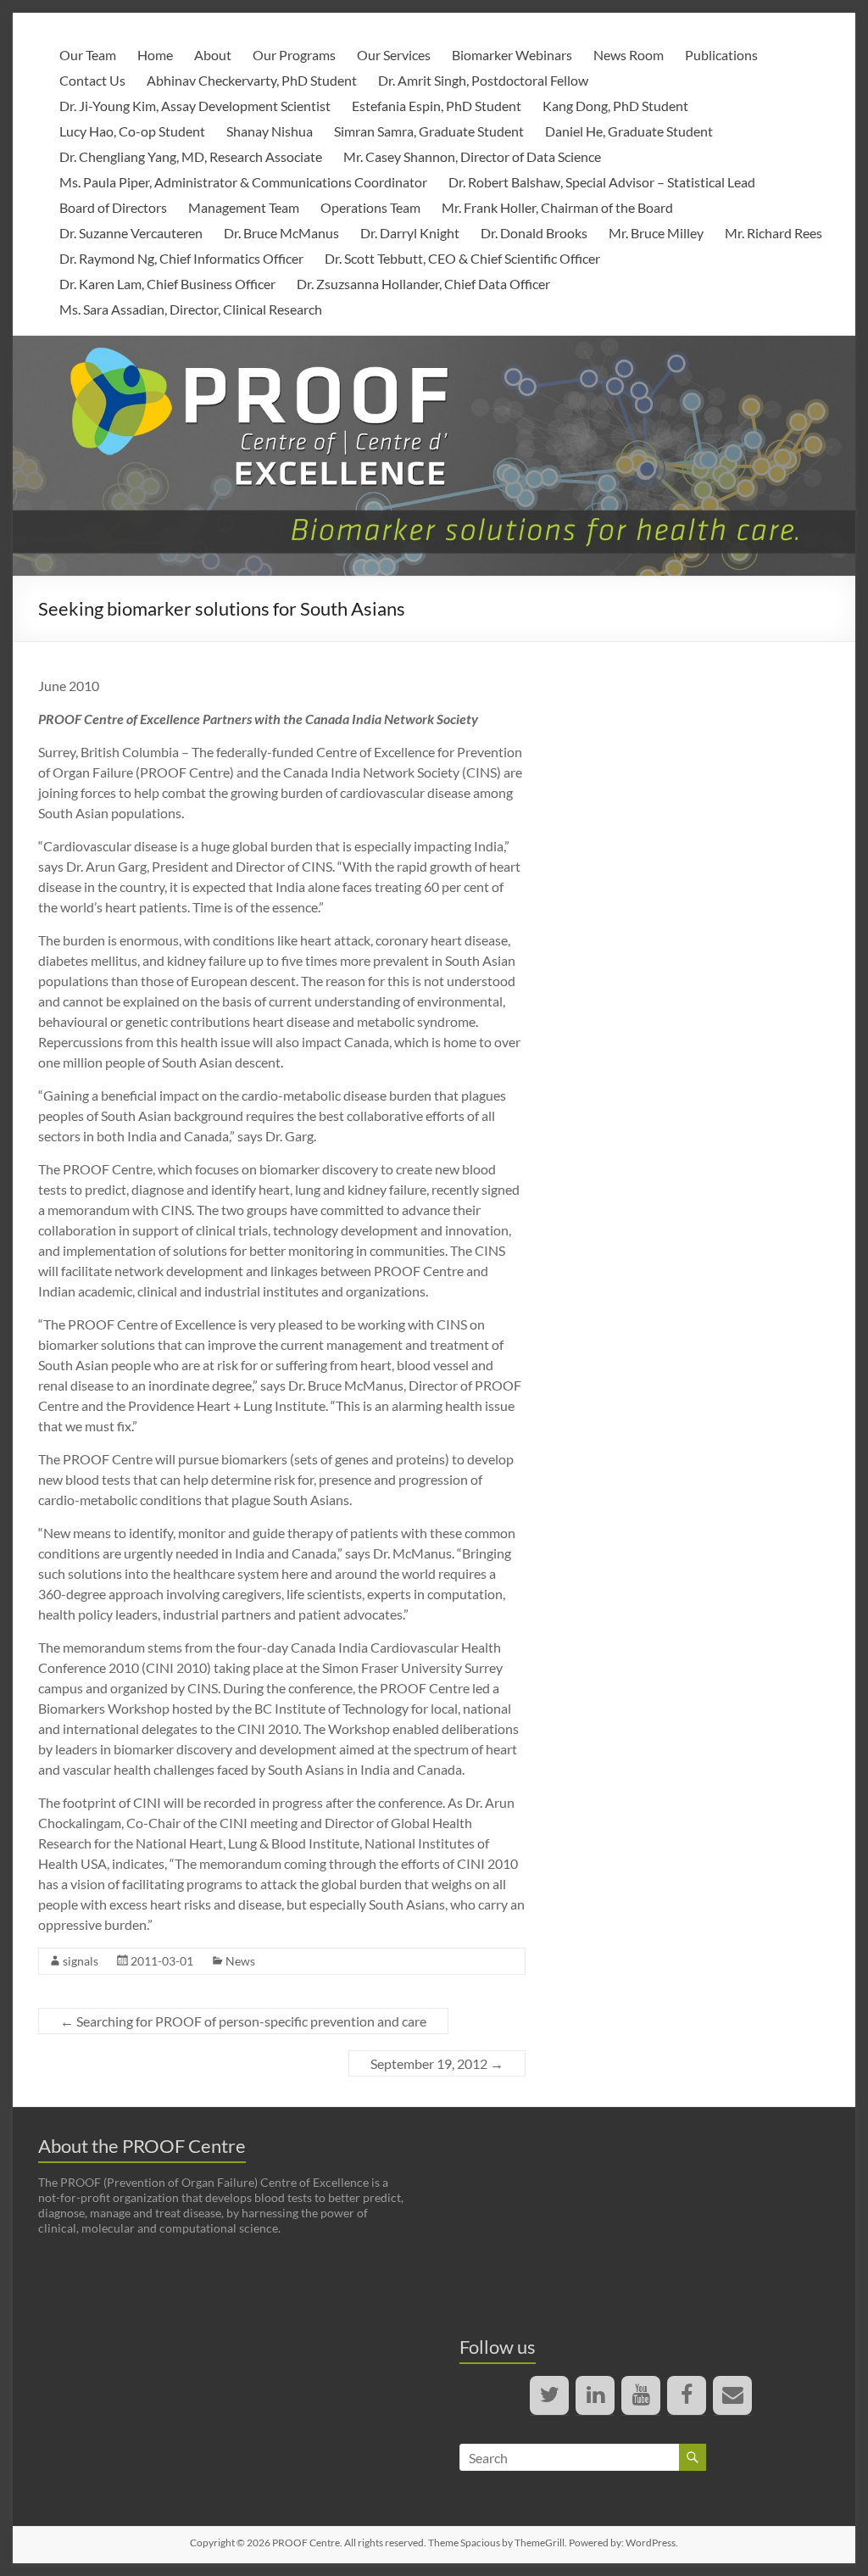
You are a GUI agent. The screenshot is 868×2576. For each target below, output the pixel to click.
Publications (721, 55)
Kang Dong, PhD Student (615, 106)
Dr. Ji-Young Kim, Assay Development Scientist (195, 106)
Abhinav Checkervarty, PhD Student (252, 80)
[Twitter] (549, 2395)
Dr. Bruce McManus (281, 233)
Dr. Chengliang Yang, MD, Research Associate (191, 156)
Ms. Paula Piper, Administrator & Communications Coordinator (243, 182)
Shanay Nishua (270, 131)
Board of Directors (113, 207)
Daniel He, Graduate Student (629, 131)
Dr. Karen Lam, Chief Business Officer (167, 284)
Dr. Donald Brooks (534, 233)
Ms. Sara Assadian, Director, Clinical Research (191, 309)
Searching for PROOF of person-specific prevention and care (243, 2021)
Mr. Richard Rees (773, 233)
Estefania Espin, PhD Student (437, 106)
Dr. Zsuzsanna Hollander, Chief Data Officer (423, 284)
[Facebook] (687, 2395)
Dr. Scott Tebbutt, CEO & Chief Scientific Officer (462, 258)
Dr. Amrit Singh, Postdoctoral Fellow (483, 80)
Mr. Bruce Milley (656, 233)
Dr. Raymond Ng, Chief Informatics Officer (181, 258)
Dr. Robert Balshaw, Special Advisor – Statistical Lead (602, 182)
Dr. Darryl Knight (410, 233)
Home (155, 55)
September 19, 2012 (437, 2063)
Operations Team (370, 207)
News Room (629, 55)
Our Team (88, 55)
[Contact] (732, 2395)
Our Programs (294, 55)
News (240, 1961)
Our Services (394, 55)
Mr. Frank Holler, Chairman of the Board (557, 207)
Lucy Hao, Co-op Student (132, 131)
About (213, 55)
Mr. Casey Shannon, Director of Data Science (472, 156)
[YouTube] (641, 2395)
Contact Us (92, 80)
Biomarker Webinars (512, 55)
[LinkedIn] (595, 2395)
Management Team (244, 207)
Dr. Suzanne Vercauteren (131, 233)
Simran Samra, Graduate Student (429, 131)
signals (81, 1961)
